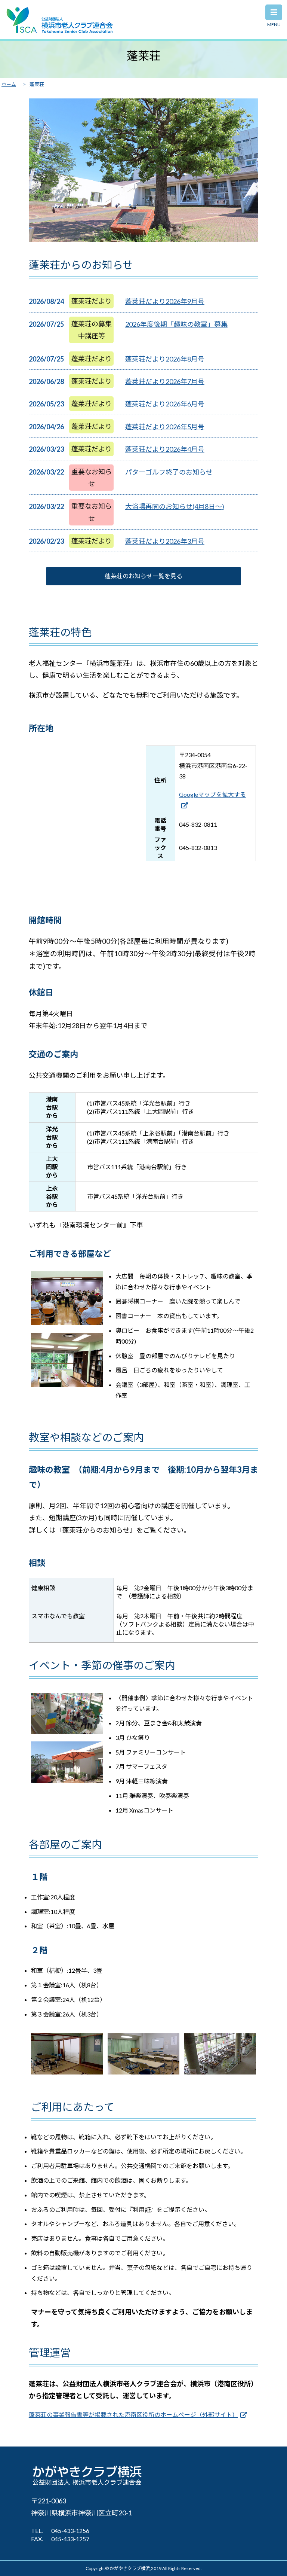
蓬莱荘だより (92, 301)
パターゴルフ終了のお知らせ (169, 472)
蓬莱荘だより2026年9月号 (165, 301)
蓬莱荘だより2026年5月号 (165, 427)
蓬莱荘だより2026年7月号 (165, 381)
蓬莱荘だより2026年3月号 (165, 541)
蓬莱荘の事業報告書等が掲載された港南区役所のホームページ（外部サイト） (133, 2415)
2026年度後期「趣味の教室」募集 (176, 324)
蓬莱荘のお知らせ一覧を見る (143, 576)
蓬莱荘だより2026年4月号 (165, 449)
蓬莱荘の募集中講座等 (92, 330)
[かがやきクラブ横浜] (60, 31)
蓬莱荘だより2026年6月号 (165, 404)
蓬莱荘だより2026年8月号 (165, 359)
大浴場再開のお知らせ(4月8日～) (175, 506)
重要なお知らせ (92, 478)
